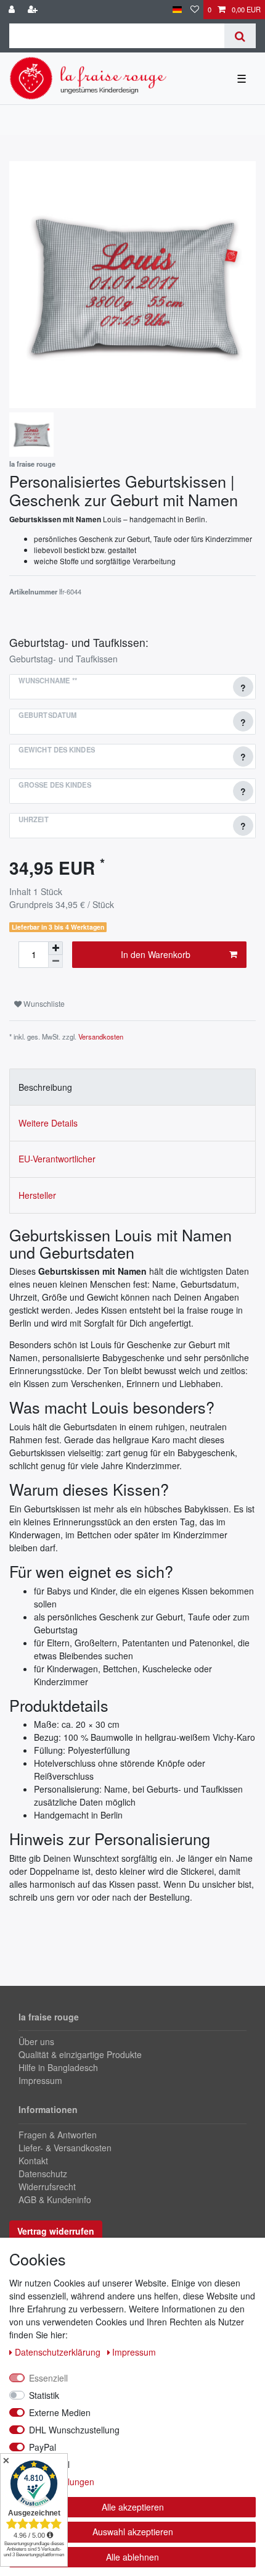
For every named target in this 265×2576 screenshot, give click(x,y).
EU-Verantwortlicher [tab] (57, 1159)
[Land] (177, 10)
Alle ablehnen (132, 2557)
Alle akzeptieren (133, 2507)
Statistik (44, 2395)
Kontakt (33, 2161)
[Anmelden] (13, 10)
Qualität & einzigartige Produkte (80, 2054)
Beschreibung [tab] (45, 1087)
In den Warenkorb (156, 954)
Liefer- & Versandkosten (65, 2148)
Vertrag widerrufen (56, 2231)
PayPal (43, 2447)
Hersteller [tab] (37, 1195)
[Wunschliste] (195, 10)
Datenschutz (43, 2174)
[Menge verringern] (55, 961)
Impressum (40, 2080)
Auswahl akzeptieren (133, 2532)
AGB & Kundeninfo (55, 2199)
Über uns (36, 2041)
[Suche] (240, 36)
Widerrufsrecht (47, 2186)
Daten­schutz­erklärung (59, 2352)
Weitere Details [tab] (48, 1123)
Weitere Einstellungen (52, 2482)
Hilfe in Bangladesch (58, 2067)
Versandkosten (101, 1036)
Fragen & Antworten (58, 2135)
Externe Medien (60, 2412)
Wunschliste (43, 1003)
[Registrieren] (34, 10)
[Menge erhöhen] (55, 948)
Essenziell (48, 2378)
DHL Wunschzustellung (74, 2430)
